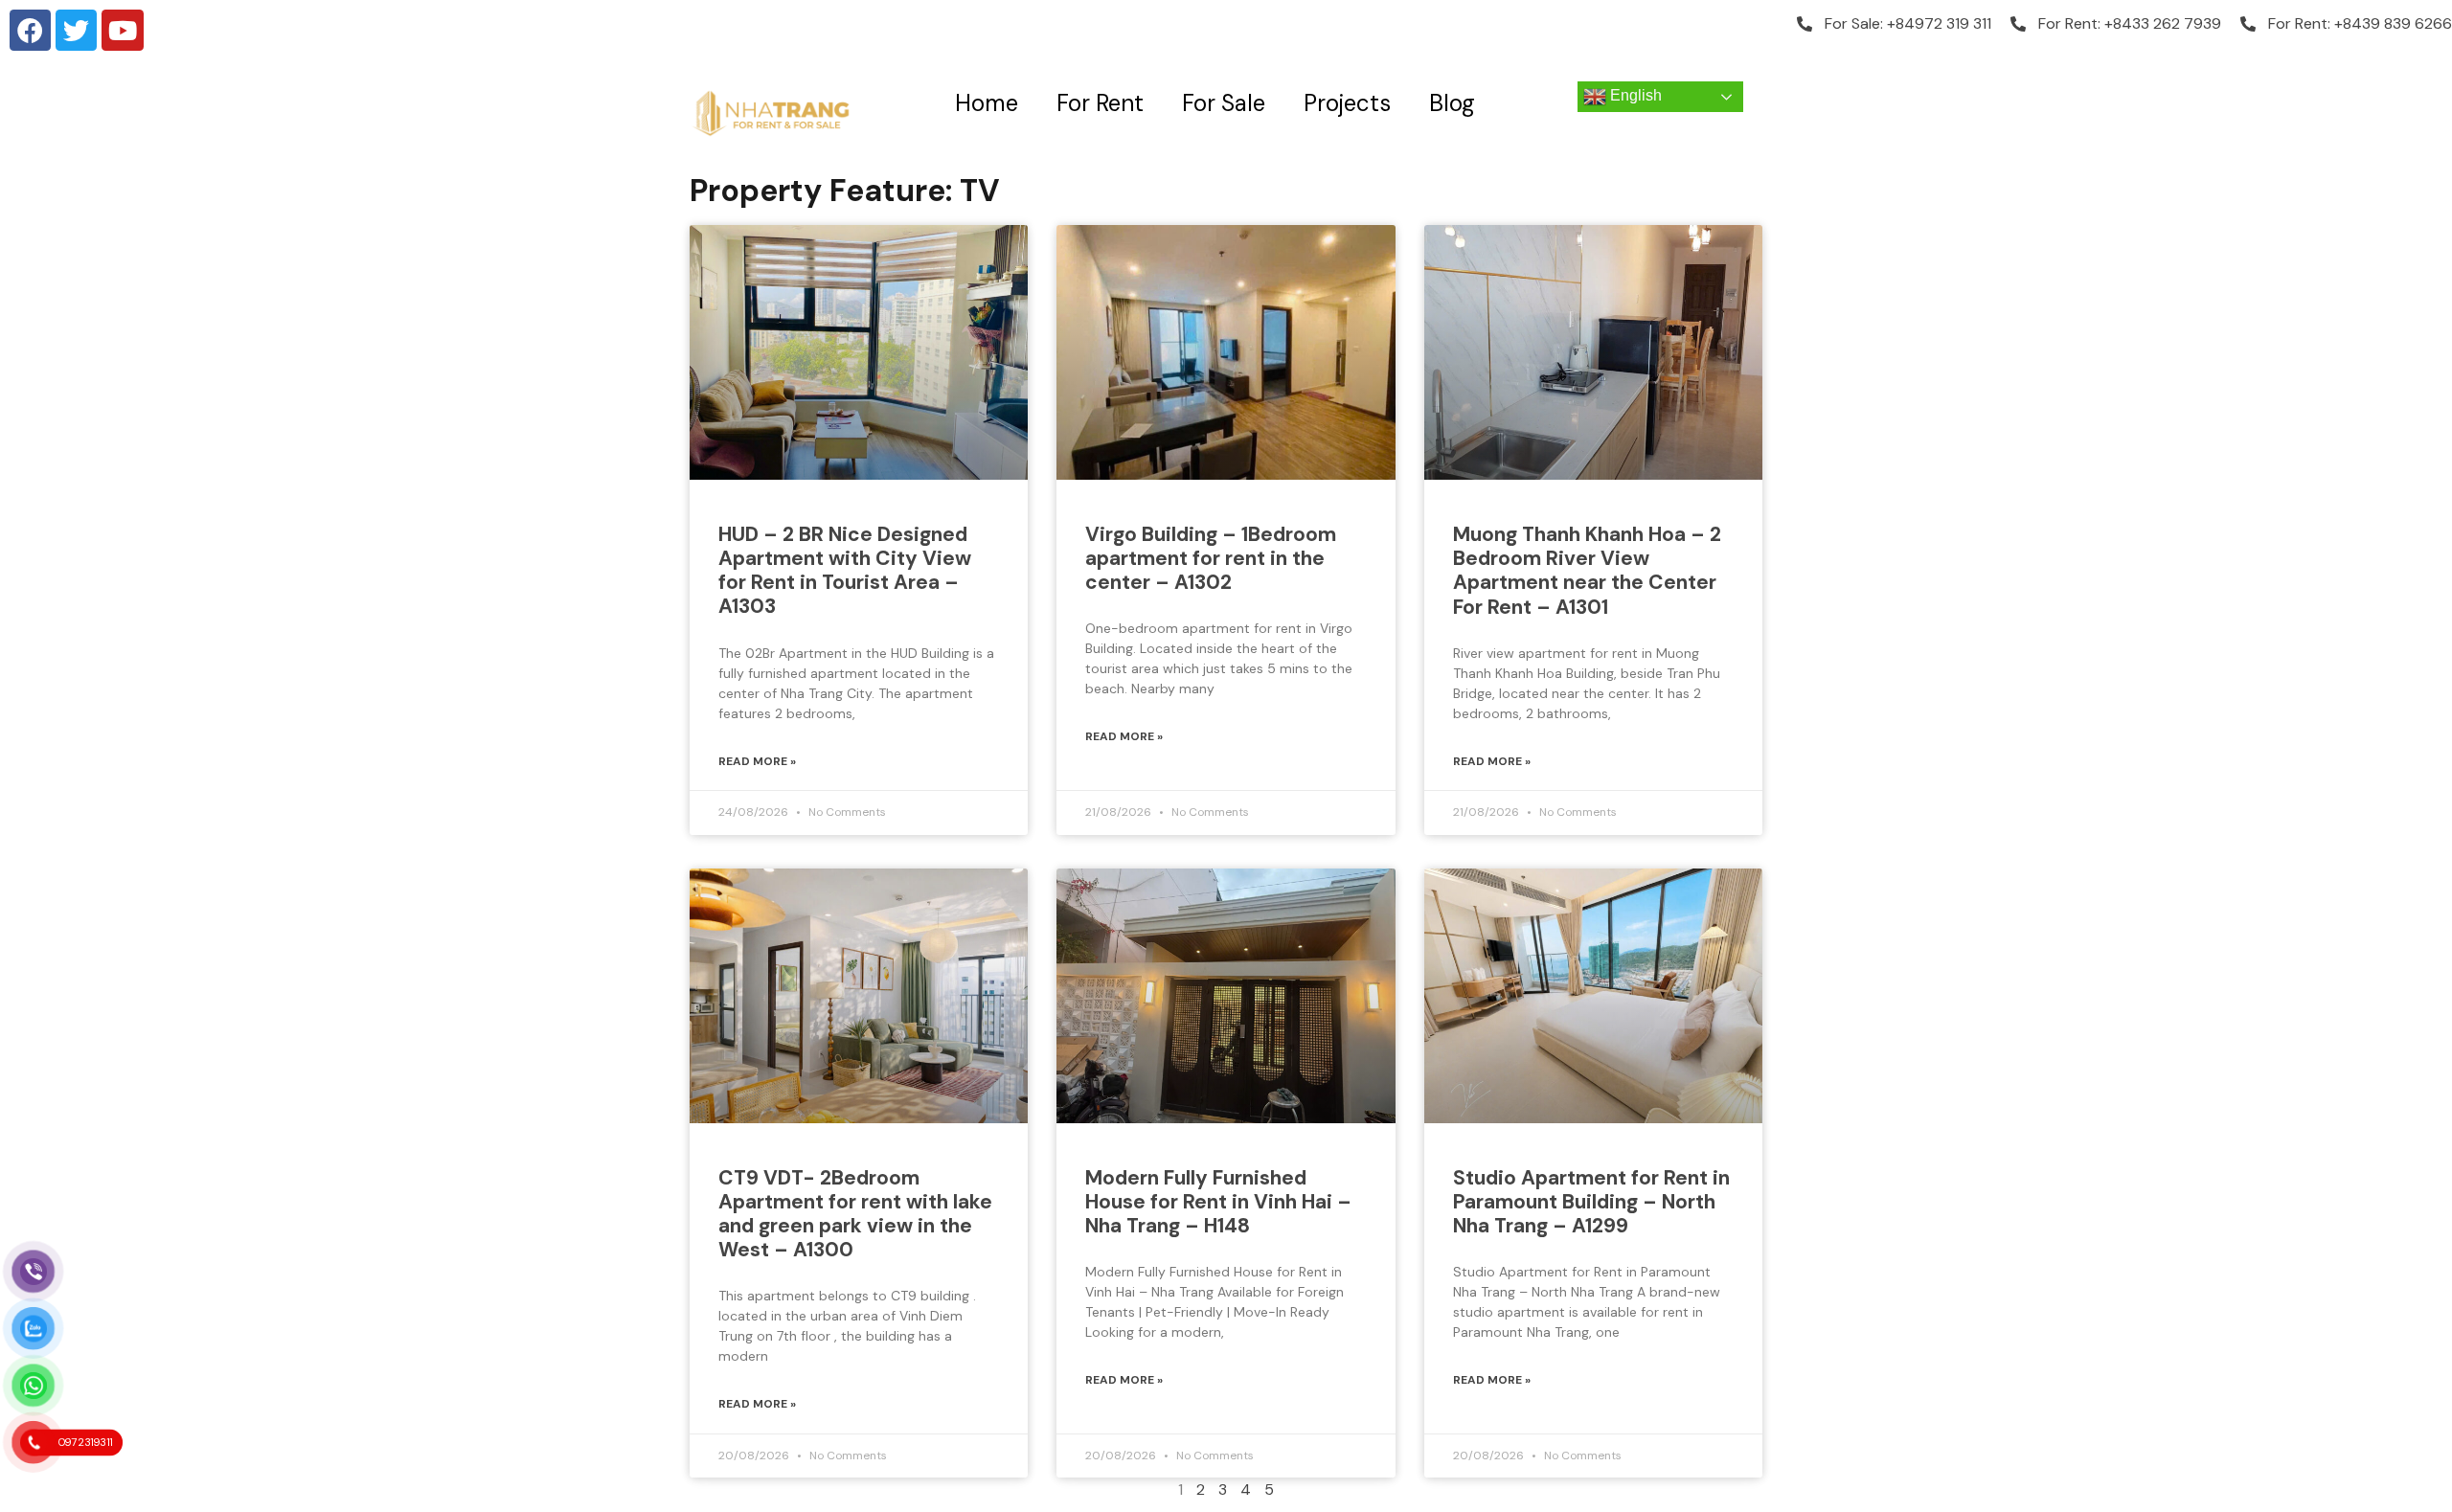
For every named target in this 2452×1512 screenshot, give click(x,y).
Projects (1347, 103)
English (1634, 95)
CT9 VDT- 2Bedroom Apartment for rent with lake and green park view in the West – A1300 (855, 1214)
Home (987, 103)
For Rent (1100, 103)
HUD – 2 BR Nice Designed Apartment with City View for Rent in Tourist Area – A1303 (845, 571)
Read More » (757, 761)
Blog (1452, 103)
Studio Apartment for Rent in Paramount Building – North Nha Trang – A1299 (1591, 1202)
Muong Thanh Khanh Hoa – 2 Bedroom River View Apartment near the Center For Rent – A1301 (1587, 571)
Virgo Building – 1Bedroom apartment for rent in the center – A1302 (1211, 558)
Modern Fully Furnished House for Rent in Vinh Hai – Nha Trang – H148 (1218, 1202)
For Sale (1224, 103)
